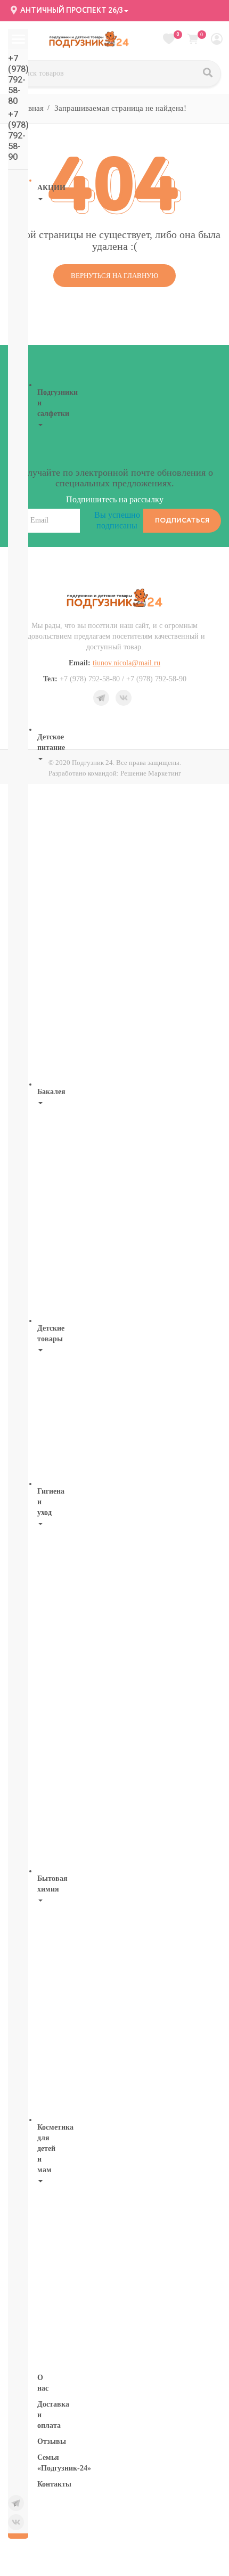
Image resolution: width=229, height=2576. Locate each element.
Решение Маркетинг (151, 773)
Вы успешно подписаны (117, 520)
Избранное (178, 35)
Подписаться (182, 521)
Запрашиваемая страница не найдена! (120, 108)
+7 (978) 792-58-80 (18, 80)
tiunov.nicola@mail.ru (126, 663)
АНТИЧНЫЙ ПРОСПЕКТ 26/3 (71, 11)
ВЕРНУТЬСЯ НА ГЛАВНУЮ (114, 276)
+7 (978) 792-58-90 (18, 136)
